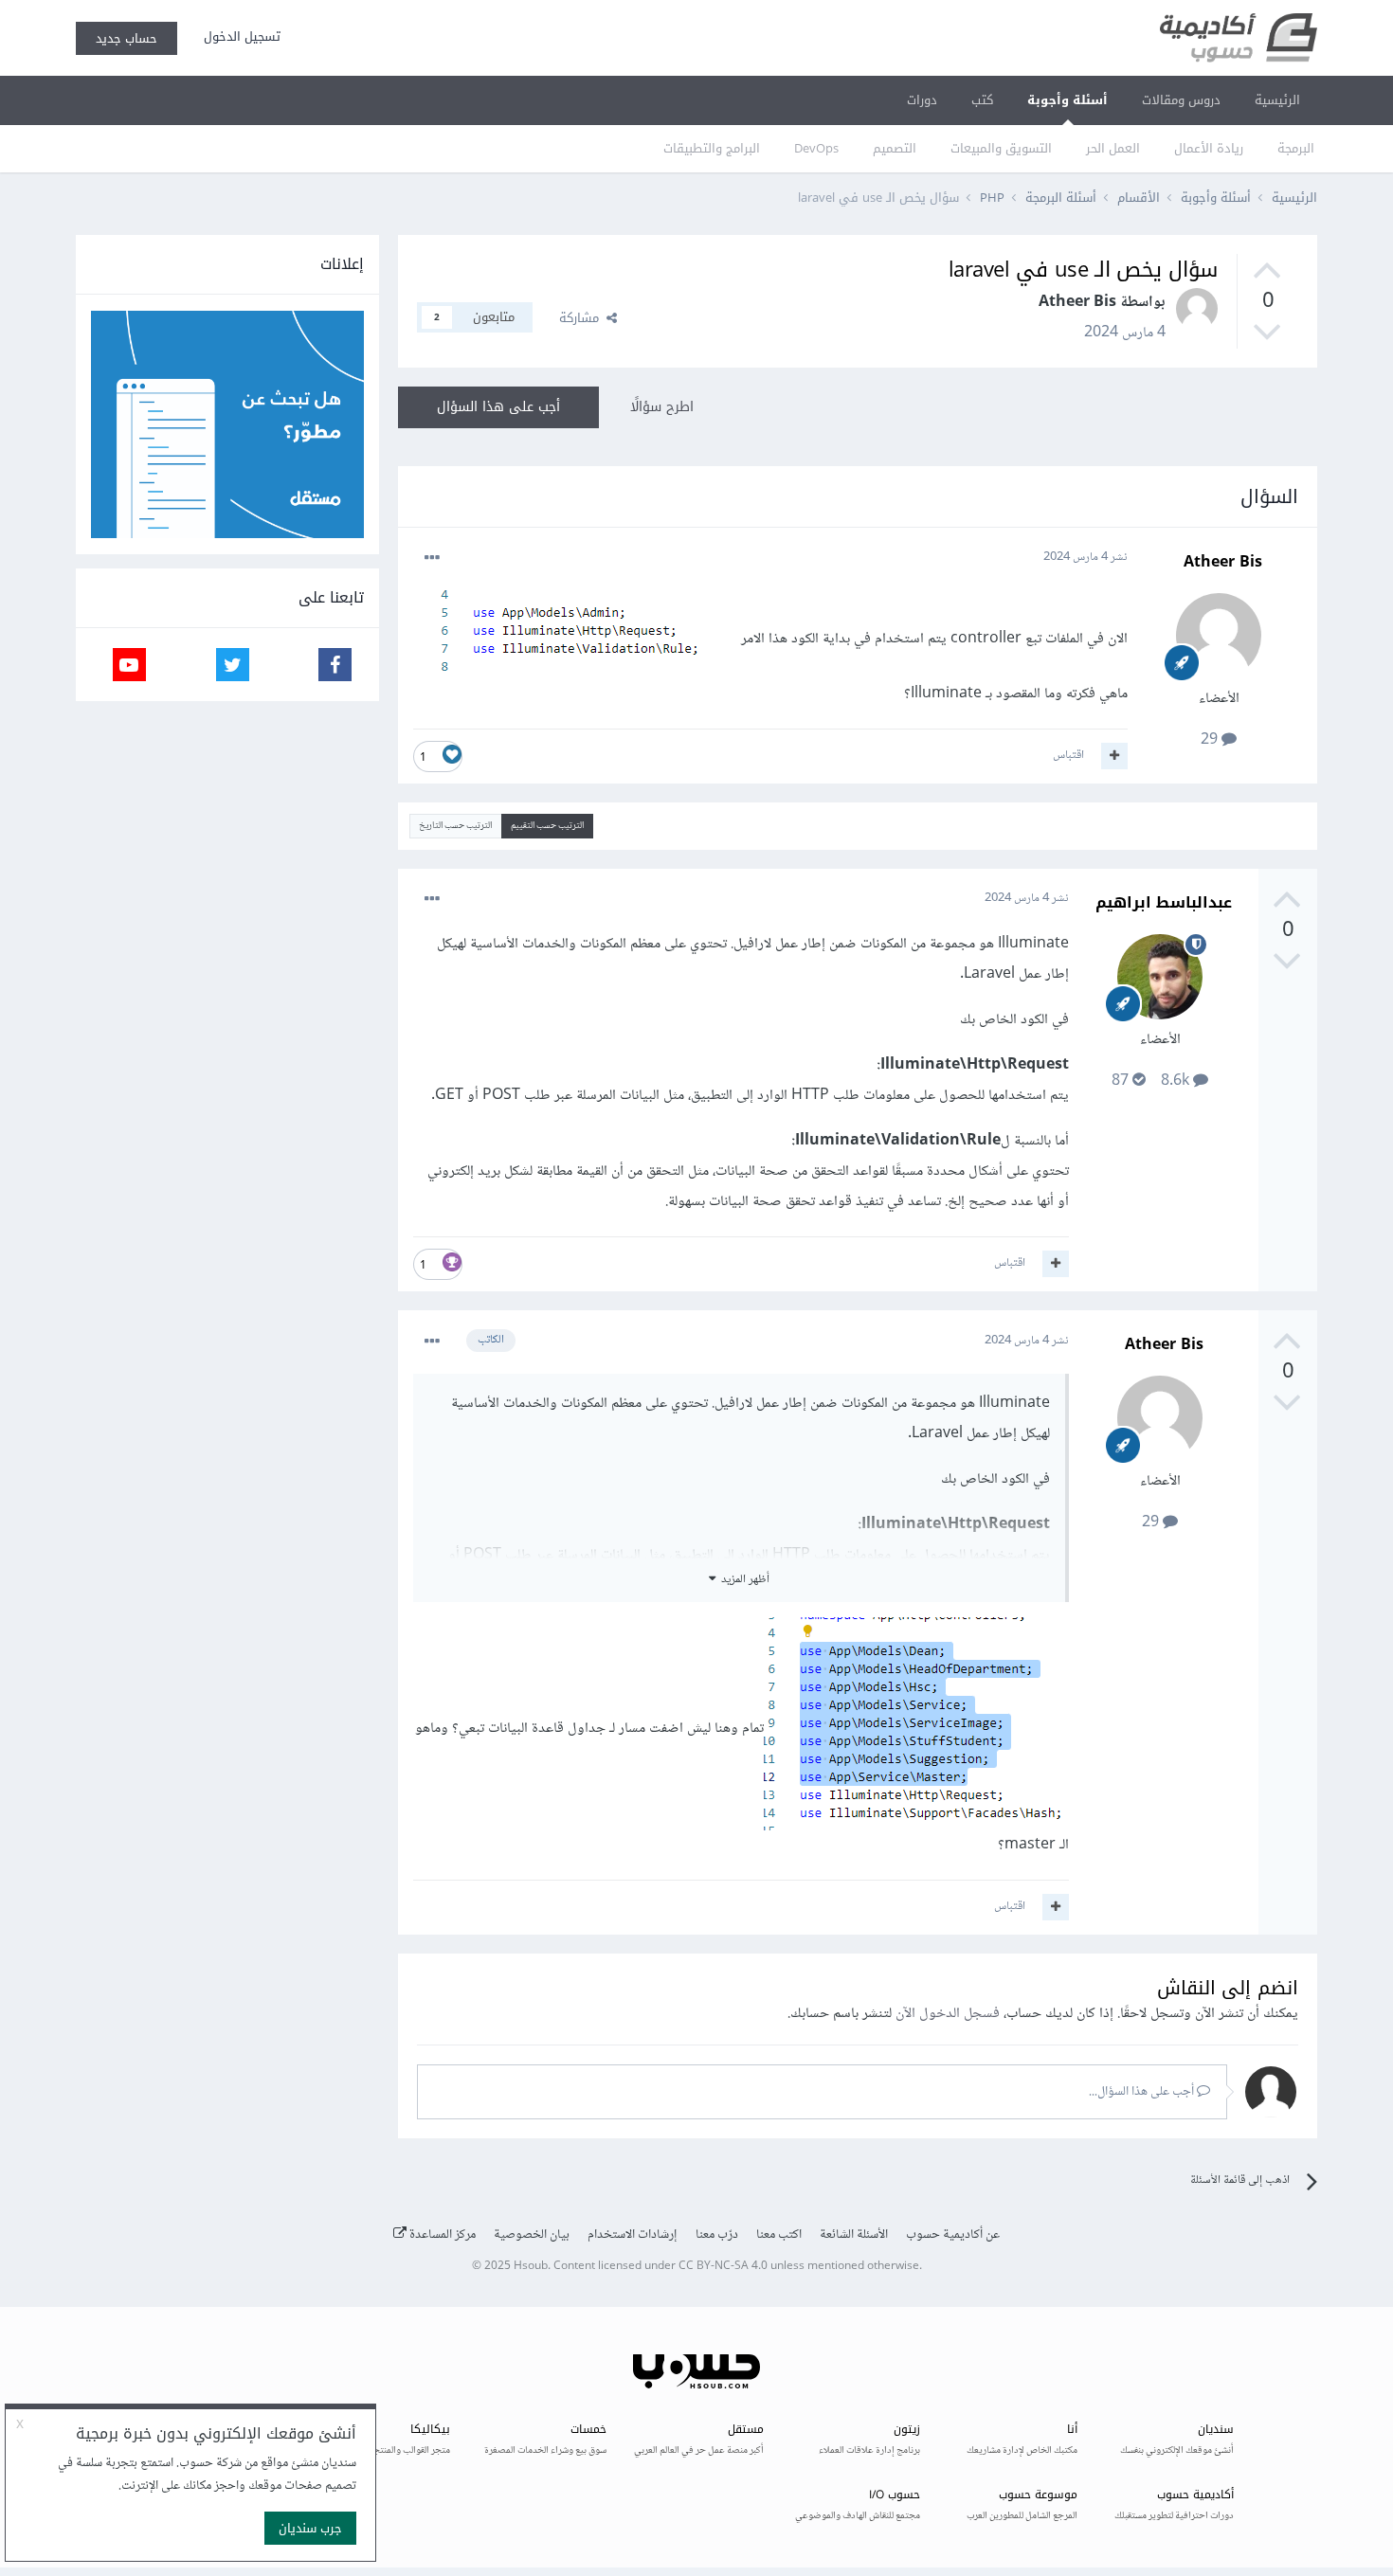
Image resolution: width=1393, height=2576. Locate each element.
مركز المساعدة (441, 2235)
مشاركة (583, 318)
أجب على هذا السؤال (498, 407)
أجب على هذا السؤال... (1143, 2092)
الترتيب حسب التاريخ (455, 826)
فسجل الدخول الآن (948, 2014)
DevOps (816, 148)
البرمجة (1296, 148)
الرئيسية (1277, 100)
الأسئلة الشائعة (854, 2235)
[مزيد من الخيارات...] (432, 558)
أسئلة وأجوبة (1067, 100)
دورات (922, 100)
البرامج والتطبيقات (712, 148)
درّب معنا (717, 2235)
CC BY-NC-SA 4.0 (723, 2267)
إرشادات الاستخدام (633, 2235)
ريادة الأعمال (1209, 148)
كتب (982, 100)
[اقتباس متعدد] (1114, 756)
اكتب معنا (779, 2235)
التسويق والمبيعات (1001, 148)
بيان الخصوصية (532, 2235)
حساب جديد (127, 38)
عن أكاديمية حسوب (953, 2235)
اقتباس (1068, 755)
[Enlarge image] (584, 638)
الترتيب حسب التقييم (547, 826)
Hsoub (531, 2267)
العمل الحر (1113, 148)
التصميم (895, 148)
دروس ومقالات (1181, 100)
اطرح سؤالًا (662, 407)
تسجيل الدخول (238, 36)
